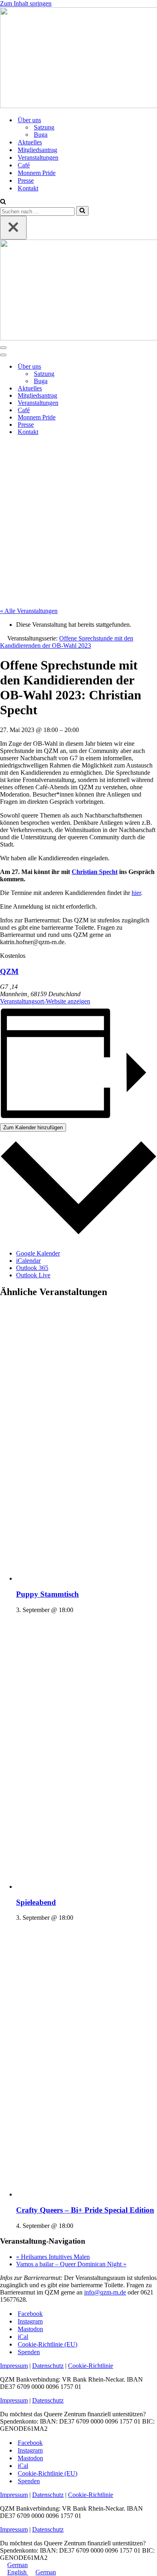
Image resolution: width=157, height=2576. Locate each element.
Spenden (29, 2352)
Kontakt (28, 188)
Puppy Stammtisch (48, 1594)
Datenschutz (48, 2366)
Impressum (14, 2366)
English (18, 2572)
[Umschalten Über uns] (141, 367)
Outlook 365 (32, 1268)
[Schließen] (13, 228)
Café (24, 165)
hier (136, 893)
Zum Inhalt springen (26, 3)
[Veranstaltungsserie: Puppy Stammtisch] (78, 1610)
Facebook (30, 2314)
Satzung (44, 127)
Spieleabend (36, 1902)
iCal (23, 2337)
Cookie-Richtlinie (91, 2366)
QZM (9, 971)
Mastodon (30, 2329)
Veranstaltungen (38, 157)
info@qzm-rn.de (105, 2292)
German (18, 2565)
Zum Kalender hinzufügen (33, 1127)
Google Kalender (38, 1253)
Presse (26, 180)
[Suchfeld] (3, 202)
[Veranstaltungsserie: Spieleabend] (78, 1918)
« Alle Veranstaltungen (29, 611)
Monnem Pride (37, 173)
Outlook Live (33, 1275)
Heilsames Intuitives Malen (53, 2257)
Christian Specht (95, 872)
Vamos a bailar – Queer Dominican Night (71, 2264)
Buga (41, 135)
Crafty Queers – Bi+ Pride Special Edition (85, 2210)
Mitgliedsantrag (37, 150)
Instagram (30, 2321)
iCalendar (28, 1261)
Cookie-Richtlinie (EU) (48, 2344)
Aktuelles (30, 142)
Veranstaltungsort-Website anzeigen (45, 1001)
